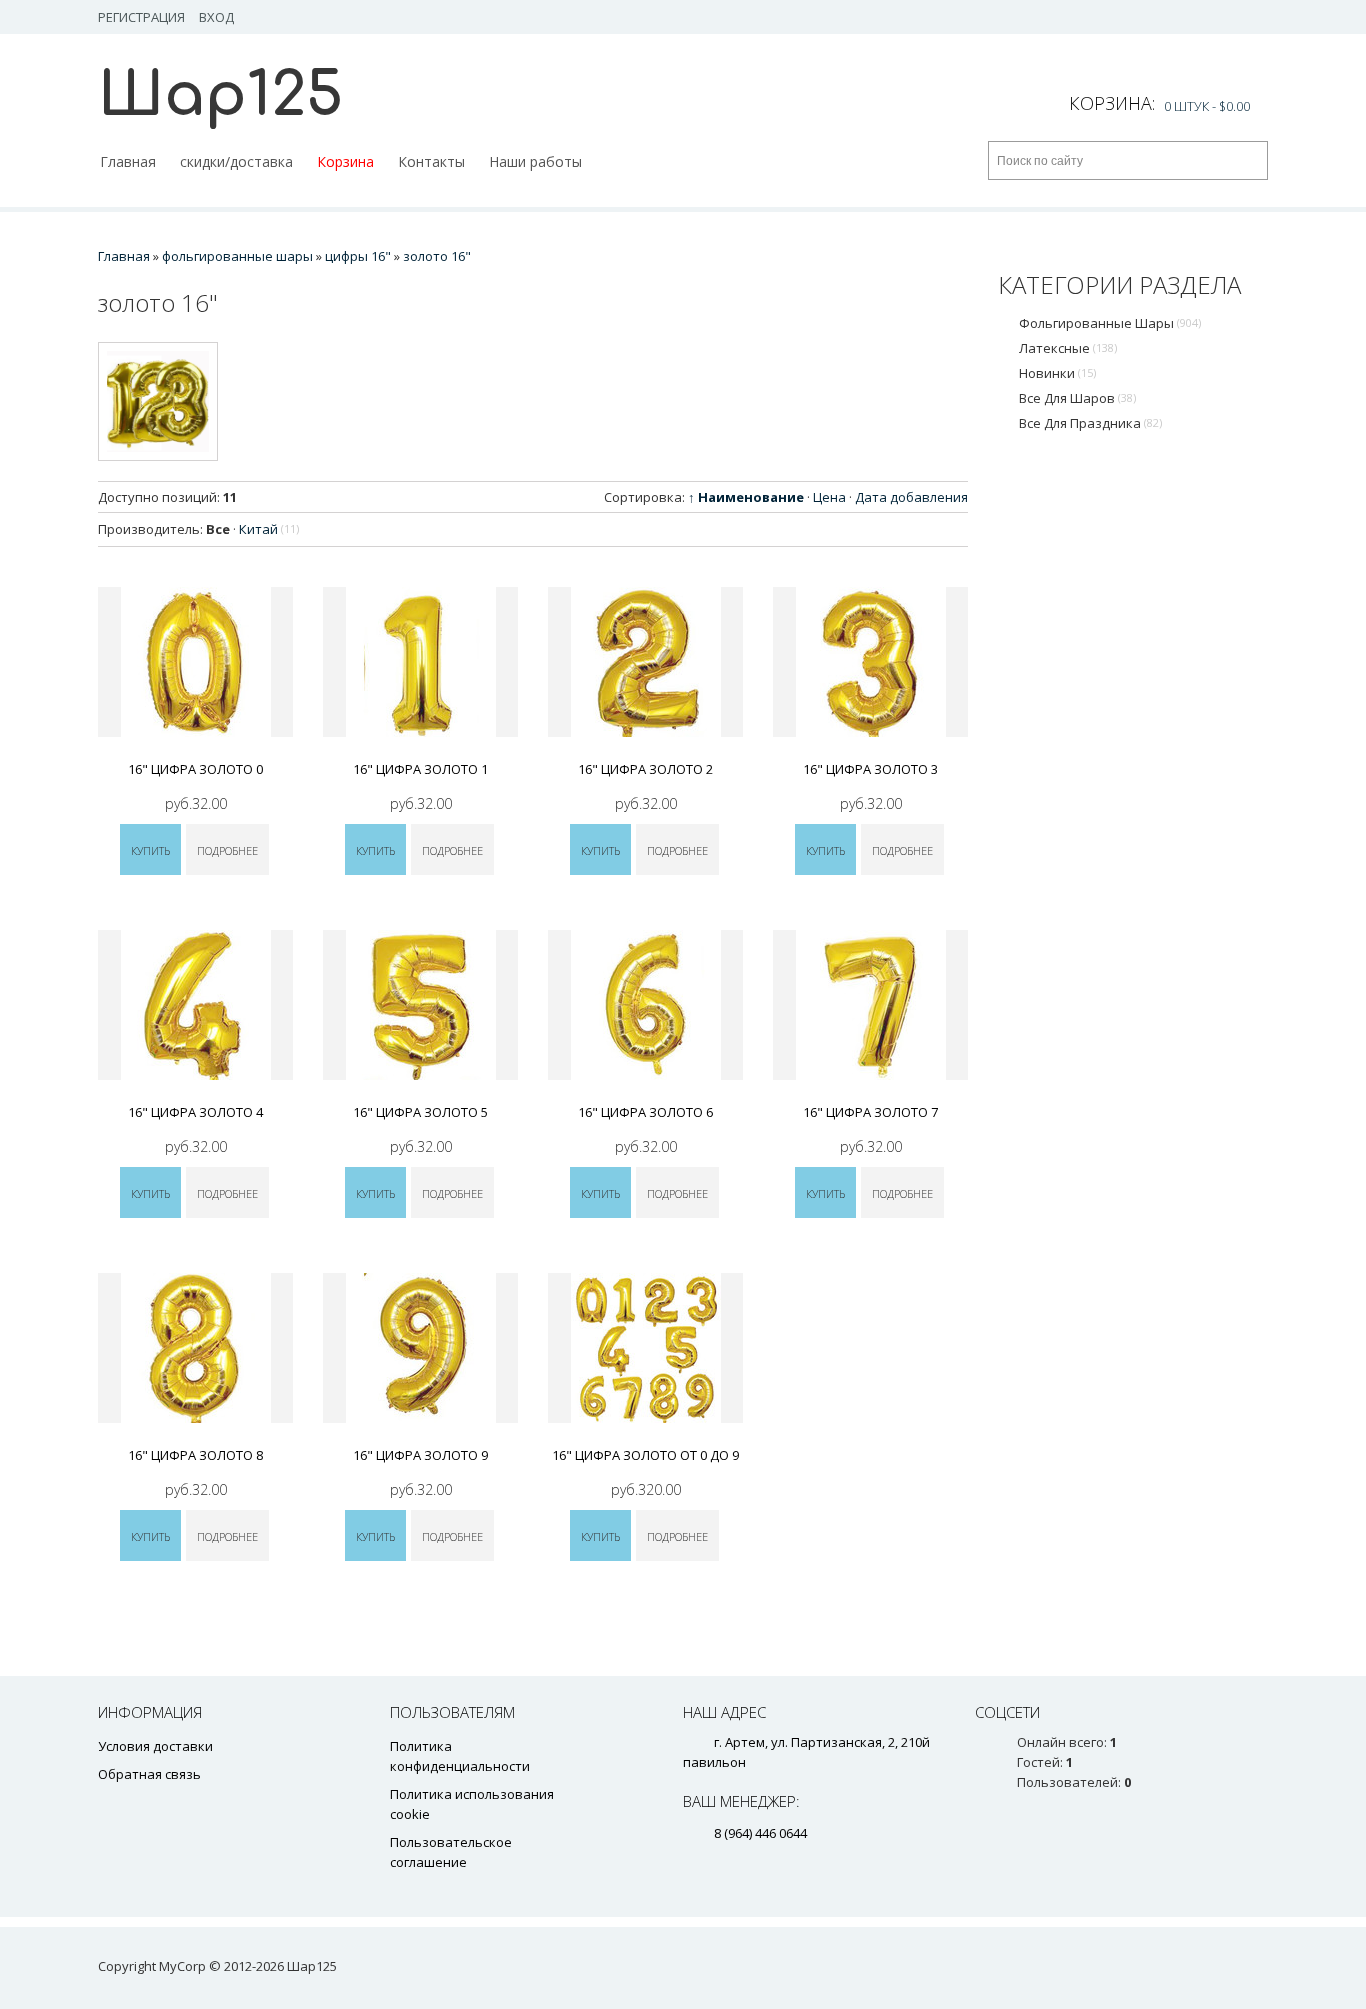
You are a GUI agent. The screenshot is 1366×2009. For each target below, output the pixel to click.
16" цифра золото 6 (645, 1112)
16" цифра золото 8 (195, 1455)
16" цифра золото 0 (195, 769)
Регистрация (141, 17)
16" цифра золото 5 (420, 1112)
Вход (216, 17)
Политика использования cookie (472, 1804)
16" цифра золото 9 (420, 1455)
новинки (1057, 373)
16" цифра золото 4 (195, 1112)
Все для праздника (1090, 423)
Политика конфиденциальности (460, 1756)
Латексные (1068, 348)
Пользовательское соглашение (451, 1852)
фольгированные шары (1110, 323)
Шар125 (220, 95)
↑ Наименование (746, 497)
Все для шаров (1077, 398)
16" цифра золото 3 (870, 769)
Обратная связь (149, 1774)
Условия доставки (155, 1746)
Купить (150, 850)
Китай (269, 529)
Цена (829, 497)
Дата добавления (911, 497)
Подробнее (227, 850)
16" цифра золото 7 (870, 1112)
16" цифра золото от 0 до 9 (645, 1455)
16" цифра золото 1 (420, 769)
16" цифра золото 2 (645, 769)
